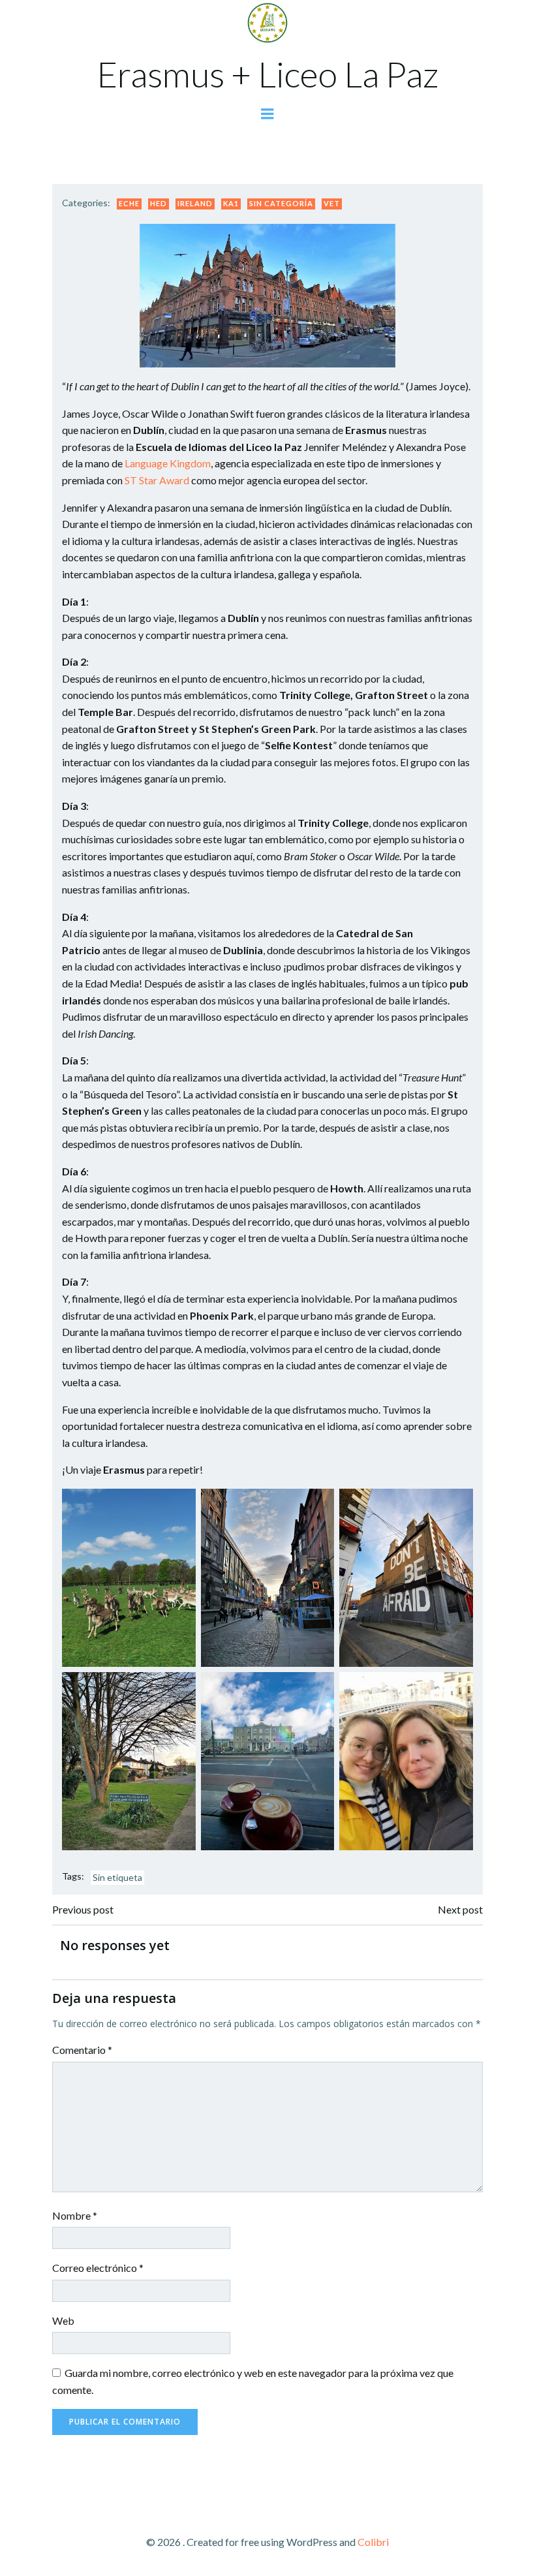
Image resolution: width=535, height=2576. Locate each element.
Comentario (82, 2050)
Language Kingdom (168, 463)
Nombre (75, 2215)
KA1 (231, 203)
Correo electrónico (98, 2268)
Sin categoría (281, 203)
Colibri (373, 2542)
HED (159, 203)
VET (332, 203)
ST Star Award (157, 480)
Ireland (195, 203)
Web (63, 2320)
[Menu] (267, 114)
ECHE (129, 203)
